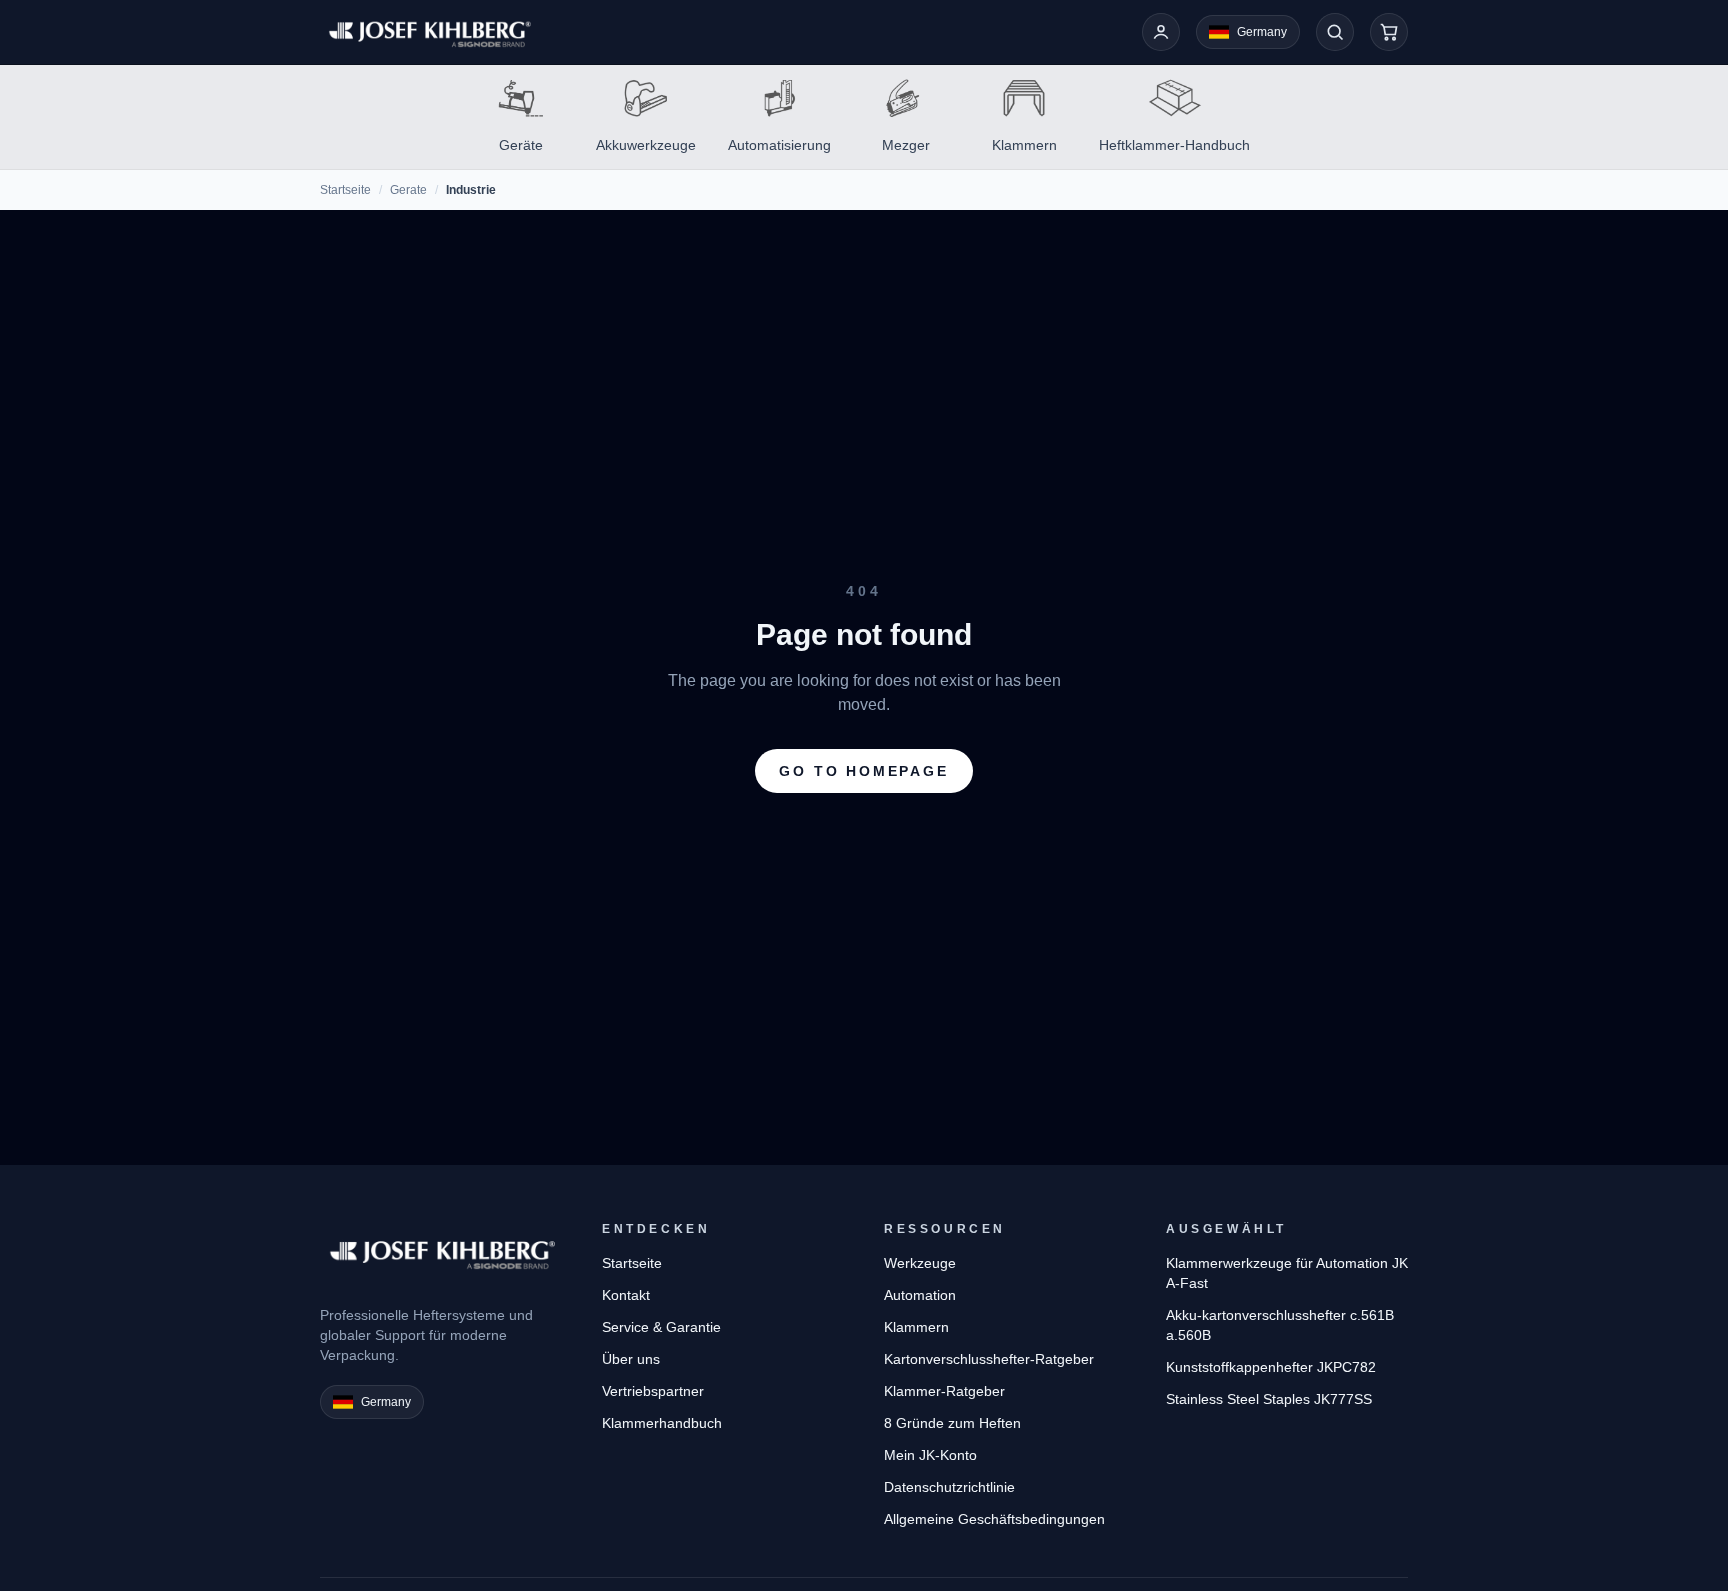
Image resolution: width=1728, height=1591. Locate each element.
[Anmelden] (1161, 32)
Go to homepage (863, 771)
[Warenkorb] (1389, 32)
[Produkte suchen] (1335, 32)
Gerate (408, 190)
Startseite (345, 190)
